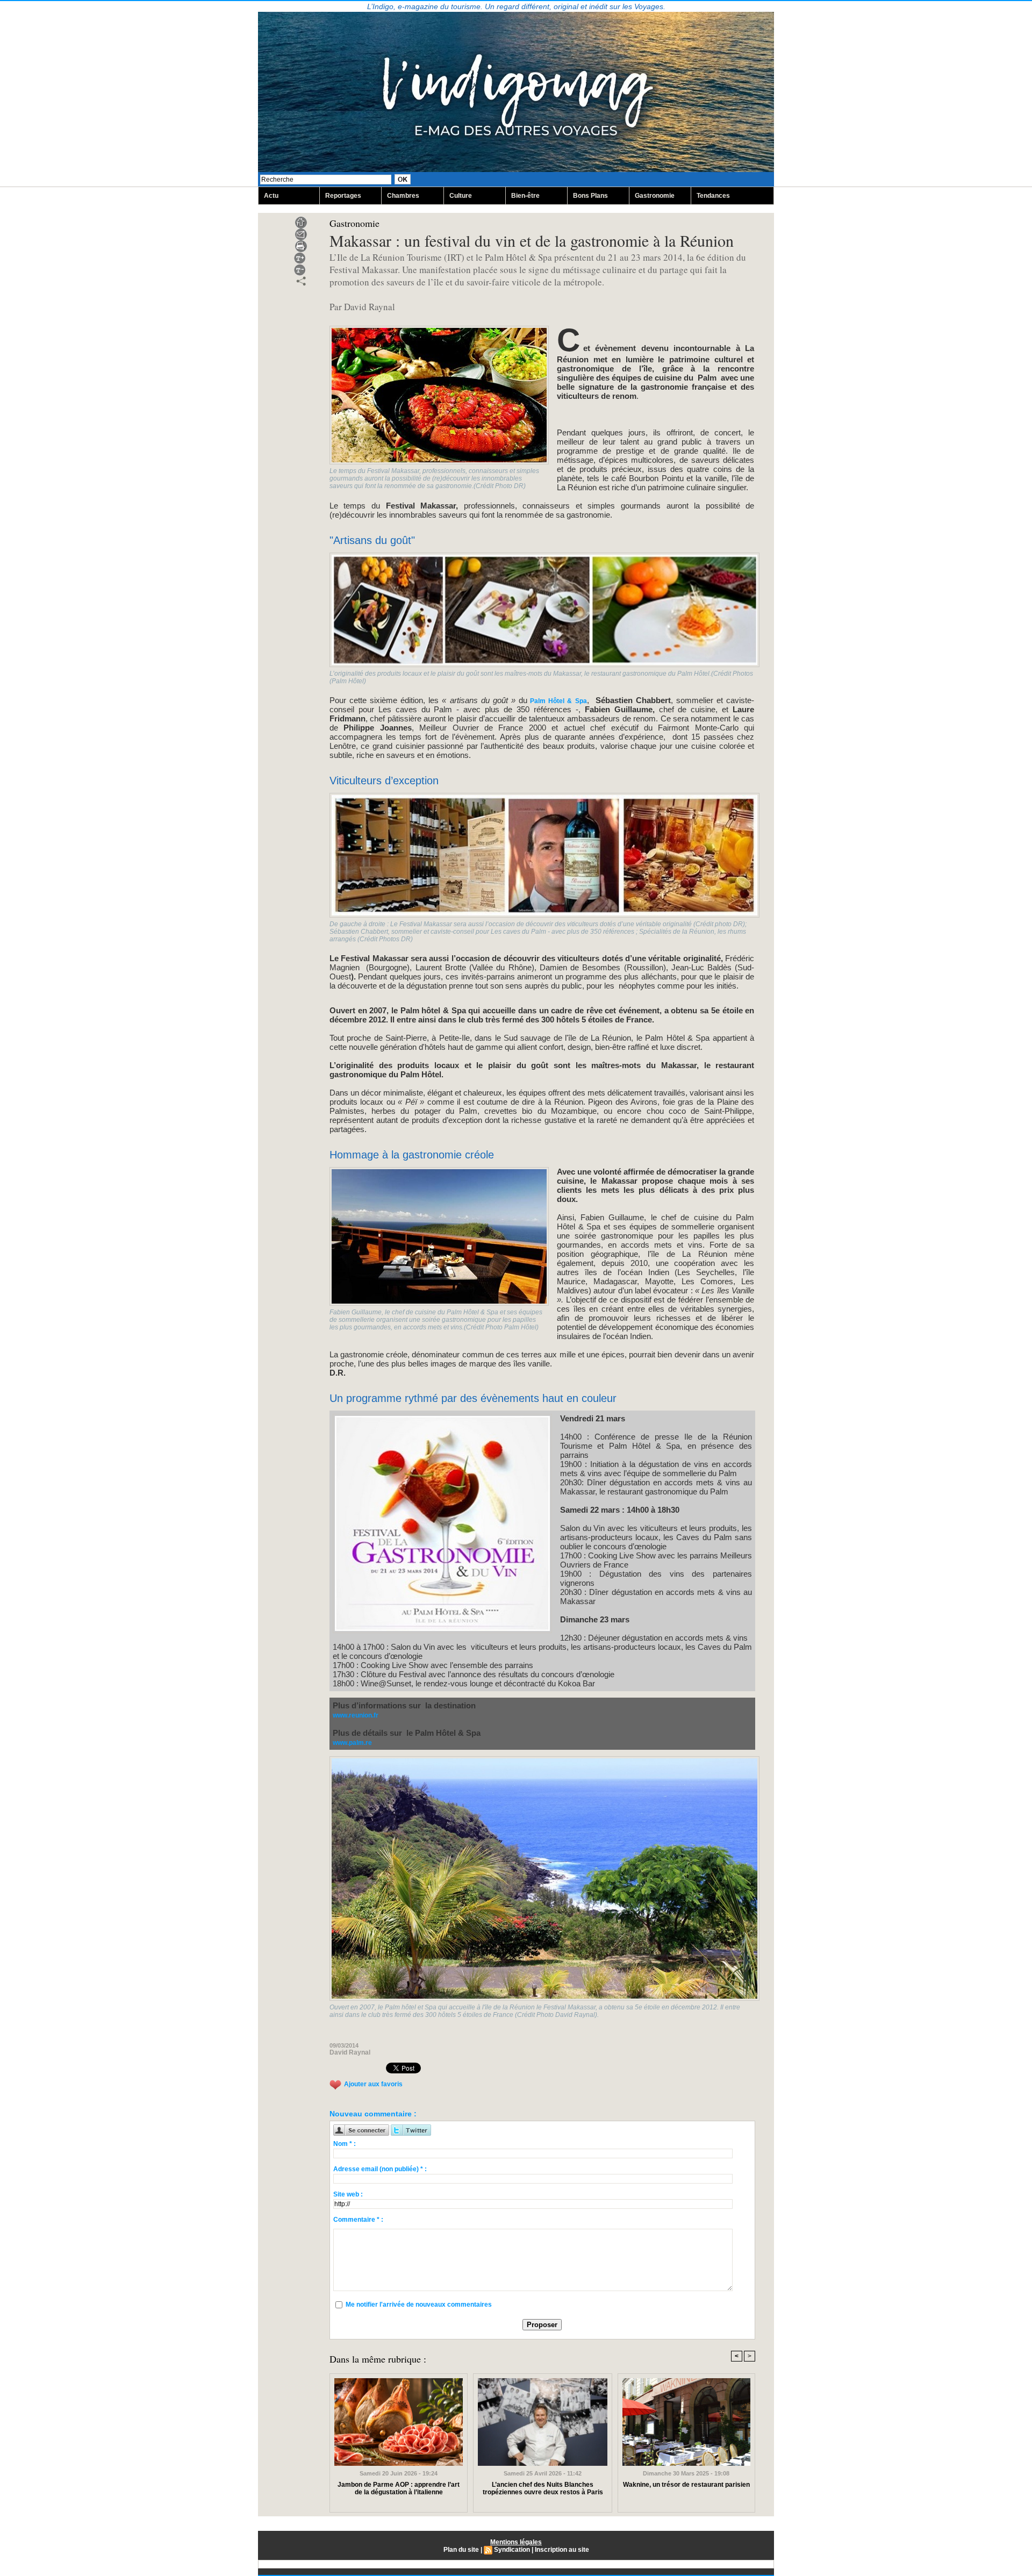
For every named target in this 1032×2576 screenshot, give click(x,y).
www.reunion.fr (356, 1715)
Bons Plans (590, 196)
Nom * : (345, 2144)
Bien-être (525, 196)
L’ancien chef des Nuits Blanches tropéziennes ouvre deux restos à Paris (543, 2488)
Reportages (343, 196)
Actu (271, 196)
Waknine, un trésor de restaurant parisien (686, 2485)
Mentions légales (516, 2542)
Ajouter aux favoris (373, 2084)
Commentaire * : (358, 2220)
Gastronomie (655, 196)
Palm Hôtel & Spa (557, 701)
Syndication (512, 2550)
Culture (461, 196)
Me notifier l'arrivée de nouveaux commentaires (419, 2305)
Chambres (403, 196)
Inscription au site (562, 2550)
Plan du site (461, 2550)
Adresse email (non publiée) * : (380, 2169)
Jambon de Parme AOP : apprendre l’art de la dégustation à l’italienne (399, 2488)
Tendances (713, 196)
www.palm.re (352, 1743)
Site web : (348, 2194)
